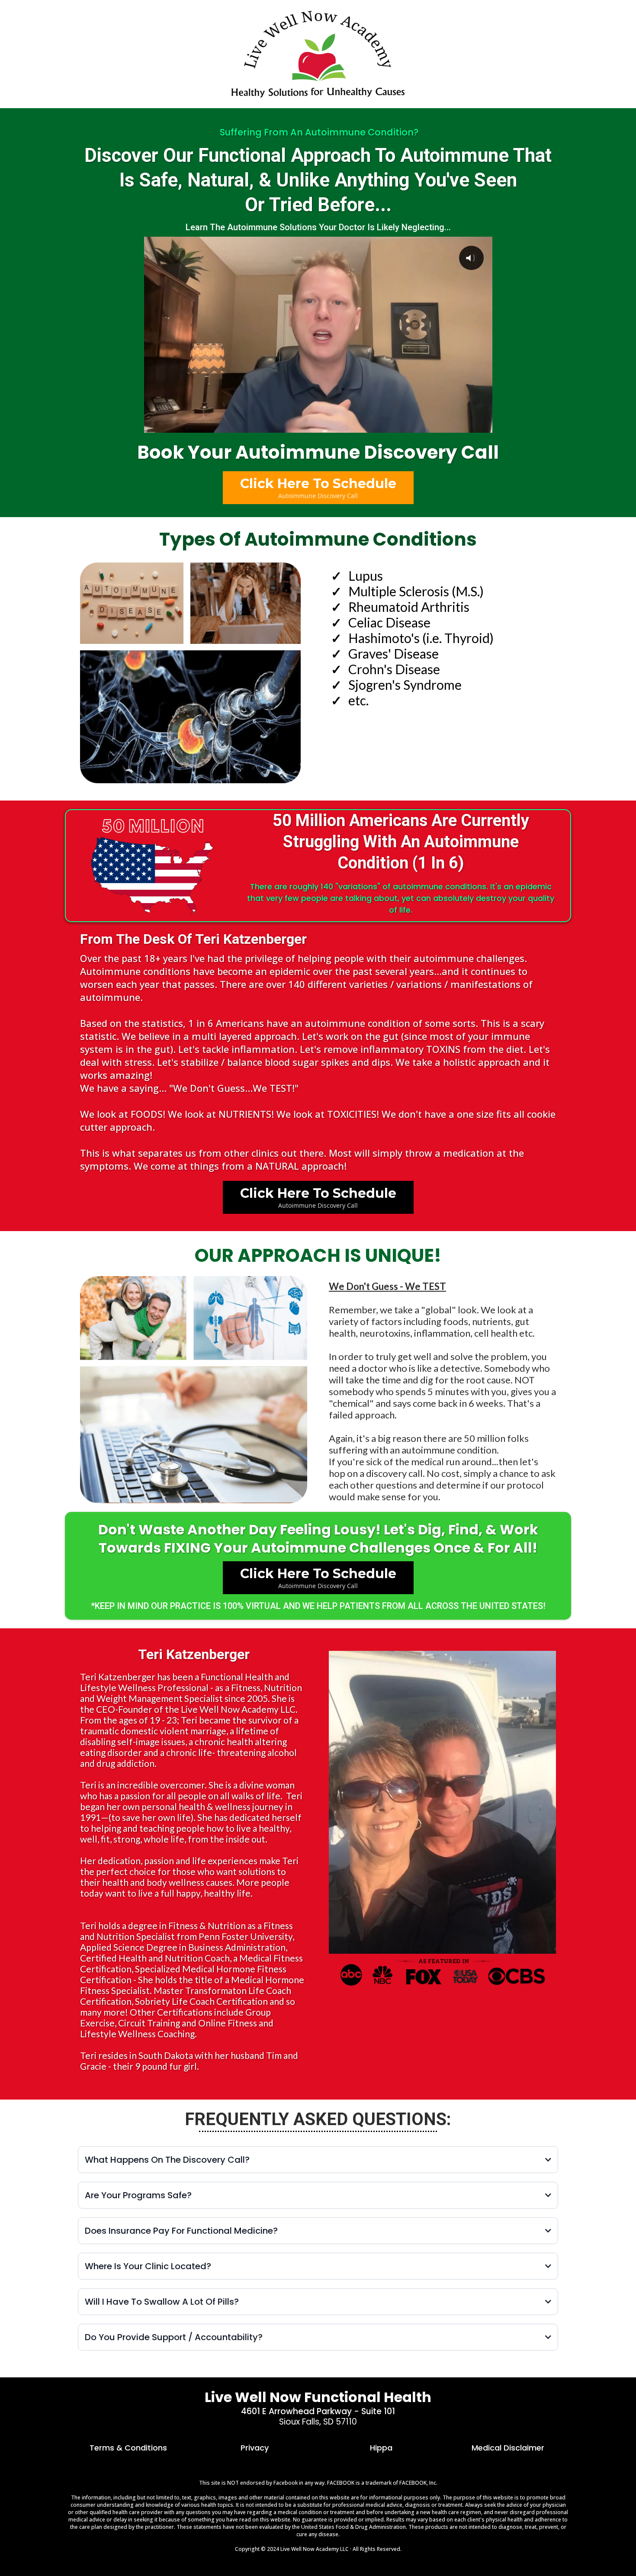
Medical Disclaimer (508, 2448)
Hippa (381, 2448)
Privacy (255, 2448)
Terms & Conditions (128, 2448)
